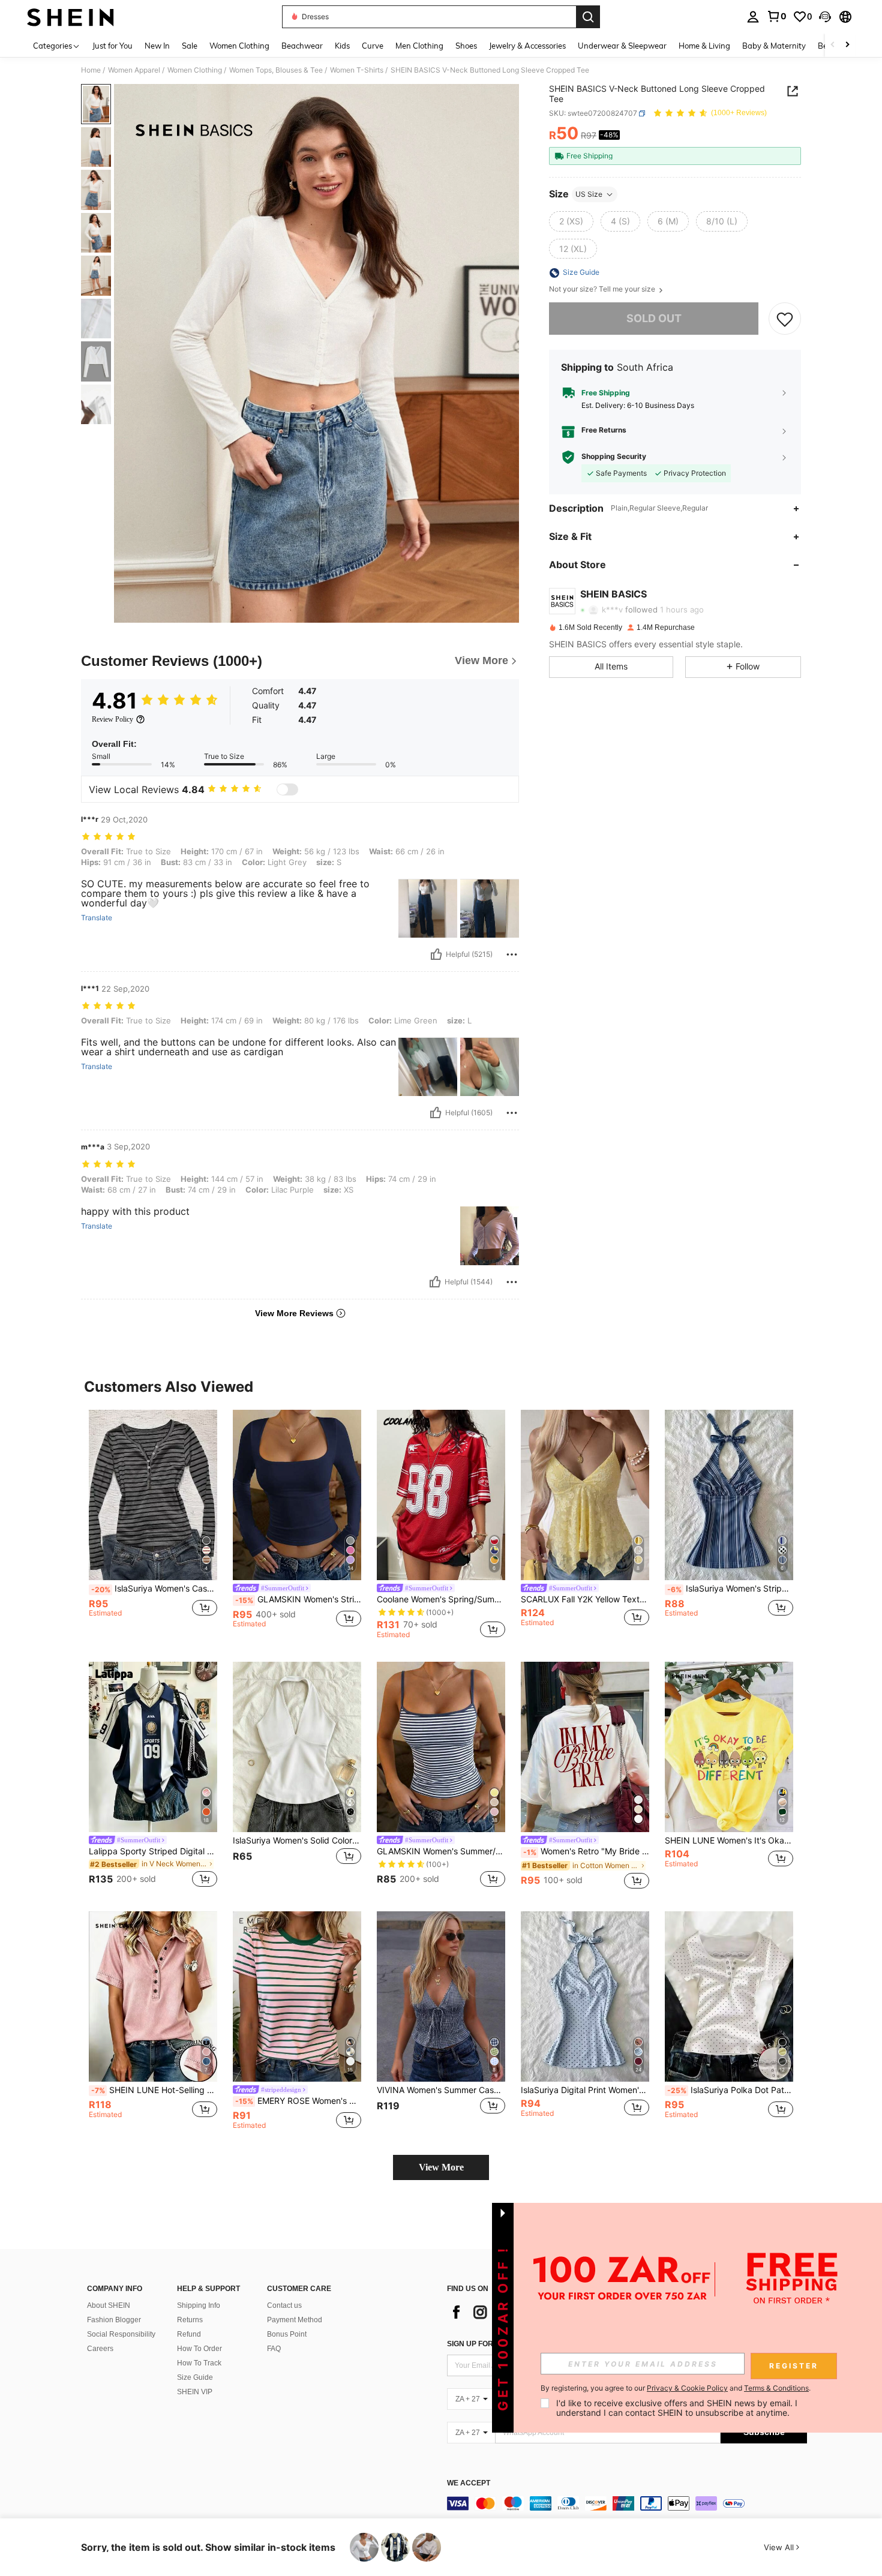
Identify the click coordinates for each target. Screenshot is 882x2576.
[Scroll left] (833, 45)
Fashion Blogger (114, 2320)
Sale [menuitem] (190, 46)
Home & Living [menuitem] (704, 46)
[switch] (287, 789)
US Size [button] (589, 194)
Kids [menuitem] (342, 46)
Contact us (284, 2305)
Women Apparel (134, 70)
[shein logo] (70, 17)
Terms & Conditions (776, 2388)
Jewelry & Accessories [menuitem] (527, 46)
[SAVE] (785, 319)
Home (91, 70)
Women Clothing (195, 70)
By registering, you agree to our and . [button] (676, 2388)
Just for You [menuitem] (112, 46)
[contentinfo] (627, 2503)
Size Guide (195, 2377)
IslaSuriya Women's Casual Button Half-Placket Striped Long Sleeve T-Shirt (154, 1589)
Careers (100, 2349)
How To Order (199, 2349)
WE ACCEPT (469, 2483)
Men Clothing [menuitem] (419, 46)
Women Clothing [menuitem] (239, 46)
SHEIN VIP (195, 2392)
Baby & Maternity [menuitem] (774, 46)
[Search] (588, 17)
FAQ (274, 2349)
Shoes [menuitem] (466, 46)
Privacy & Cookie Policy (687, 2388)
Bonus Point (287, 2334)
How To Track (199, 2363)
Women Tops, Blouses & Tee (276, 70)
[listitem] (153, 1525)
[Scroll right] (847, 45)
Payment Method (295, 2320)
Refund (189, 2334)
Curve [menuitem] (373, 46)
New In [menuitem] (157, 46)
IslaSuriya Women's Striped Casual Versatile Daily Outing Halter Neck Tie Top (730, 1589)
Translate (97, 918)
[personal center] (753, 17)
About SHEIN (109, 2305)
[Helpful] (436, 954)
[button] (825, 17)
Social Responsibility (121, 2334)
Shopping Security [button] (614, 457)
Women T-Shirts (357, 70)
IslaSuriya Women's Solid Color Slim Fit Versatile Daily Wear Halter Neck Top (297, 1841)
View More (441, 2167)
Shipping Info (199, 2305)
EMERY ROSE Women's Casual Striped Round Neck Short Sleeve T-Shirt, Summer (298, 2101)
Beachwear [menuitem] (302, 46)
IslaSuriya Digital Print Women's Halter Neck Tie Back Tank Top (585, 2090)
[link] (776, 16)
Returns (190, 2320)
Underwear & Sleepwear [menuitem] (622, 46)
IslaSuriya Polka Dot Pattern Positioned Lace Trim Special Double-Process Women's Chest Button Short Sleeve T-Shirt (730, 2090)
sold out (654, 319)
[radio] (571, 221)
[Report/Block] (512, 954)
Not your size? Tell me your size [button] (603, 290)
